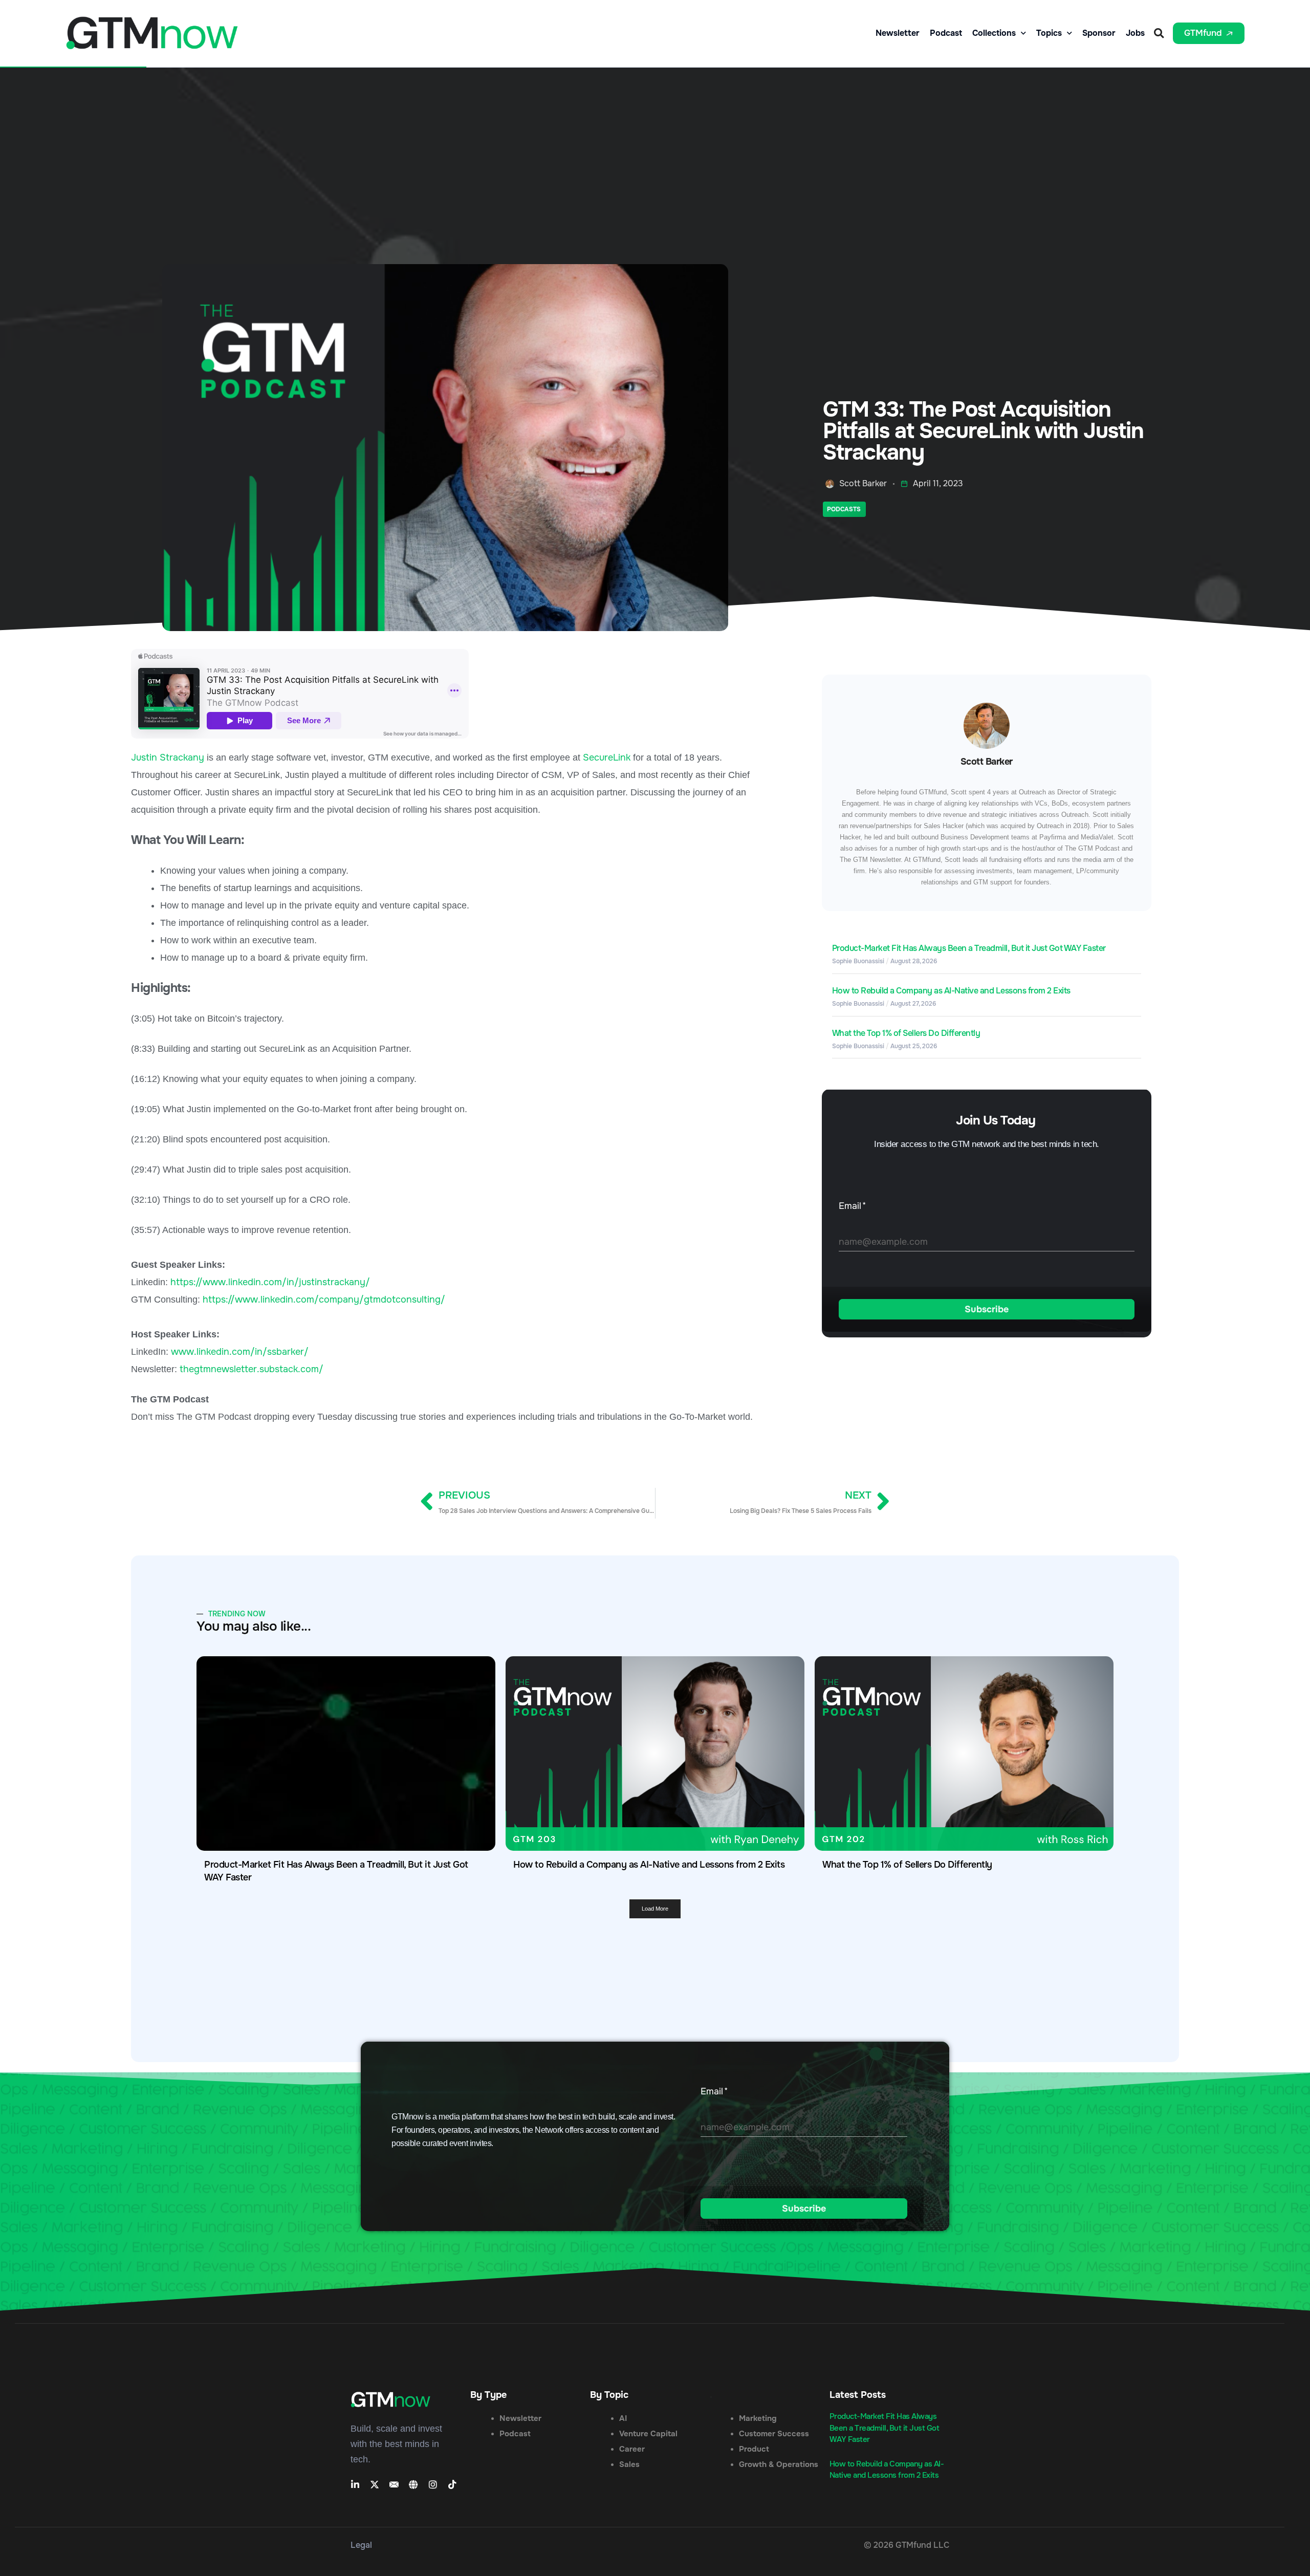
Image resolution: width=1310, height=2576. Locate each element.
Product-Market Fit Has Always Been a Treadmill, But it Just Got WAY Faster (969, 948)
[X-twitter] (375, 2484)
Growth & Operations (779, 2464)
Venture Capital (648, 2434)
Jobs (1135, 33)
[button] (1159, 33)
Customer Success (774, 2434)
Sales (629, 2464)
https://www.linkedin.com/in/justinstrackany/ (270, 1282)
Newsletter (898, 33)
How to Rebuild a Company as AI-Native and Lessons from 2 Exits (951, 991)
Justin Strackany (168, 757)
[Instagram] (433, 2484)
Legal (361, 2545)
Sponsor (1099, 33)
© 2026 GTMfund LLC (907, 2545)
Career (632, 2449)
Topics (1049, 33)
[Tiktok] (452, 2484)
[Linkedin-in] (355, 2484)
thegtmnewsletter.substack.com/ (252, 1369)
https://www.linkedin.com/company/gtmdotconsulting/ (324, 1300)
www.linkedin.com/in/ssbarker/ (240, 1352)
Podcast (946, 33)
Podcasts (844, 509)
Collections (994, 33)
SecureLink (607, 757)
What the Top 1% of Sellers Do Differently (906, 1033)
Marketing (758, 2418)
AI (623, 2418)
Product (754, 2449)
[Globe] (413, 2484)
